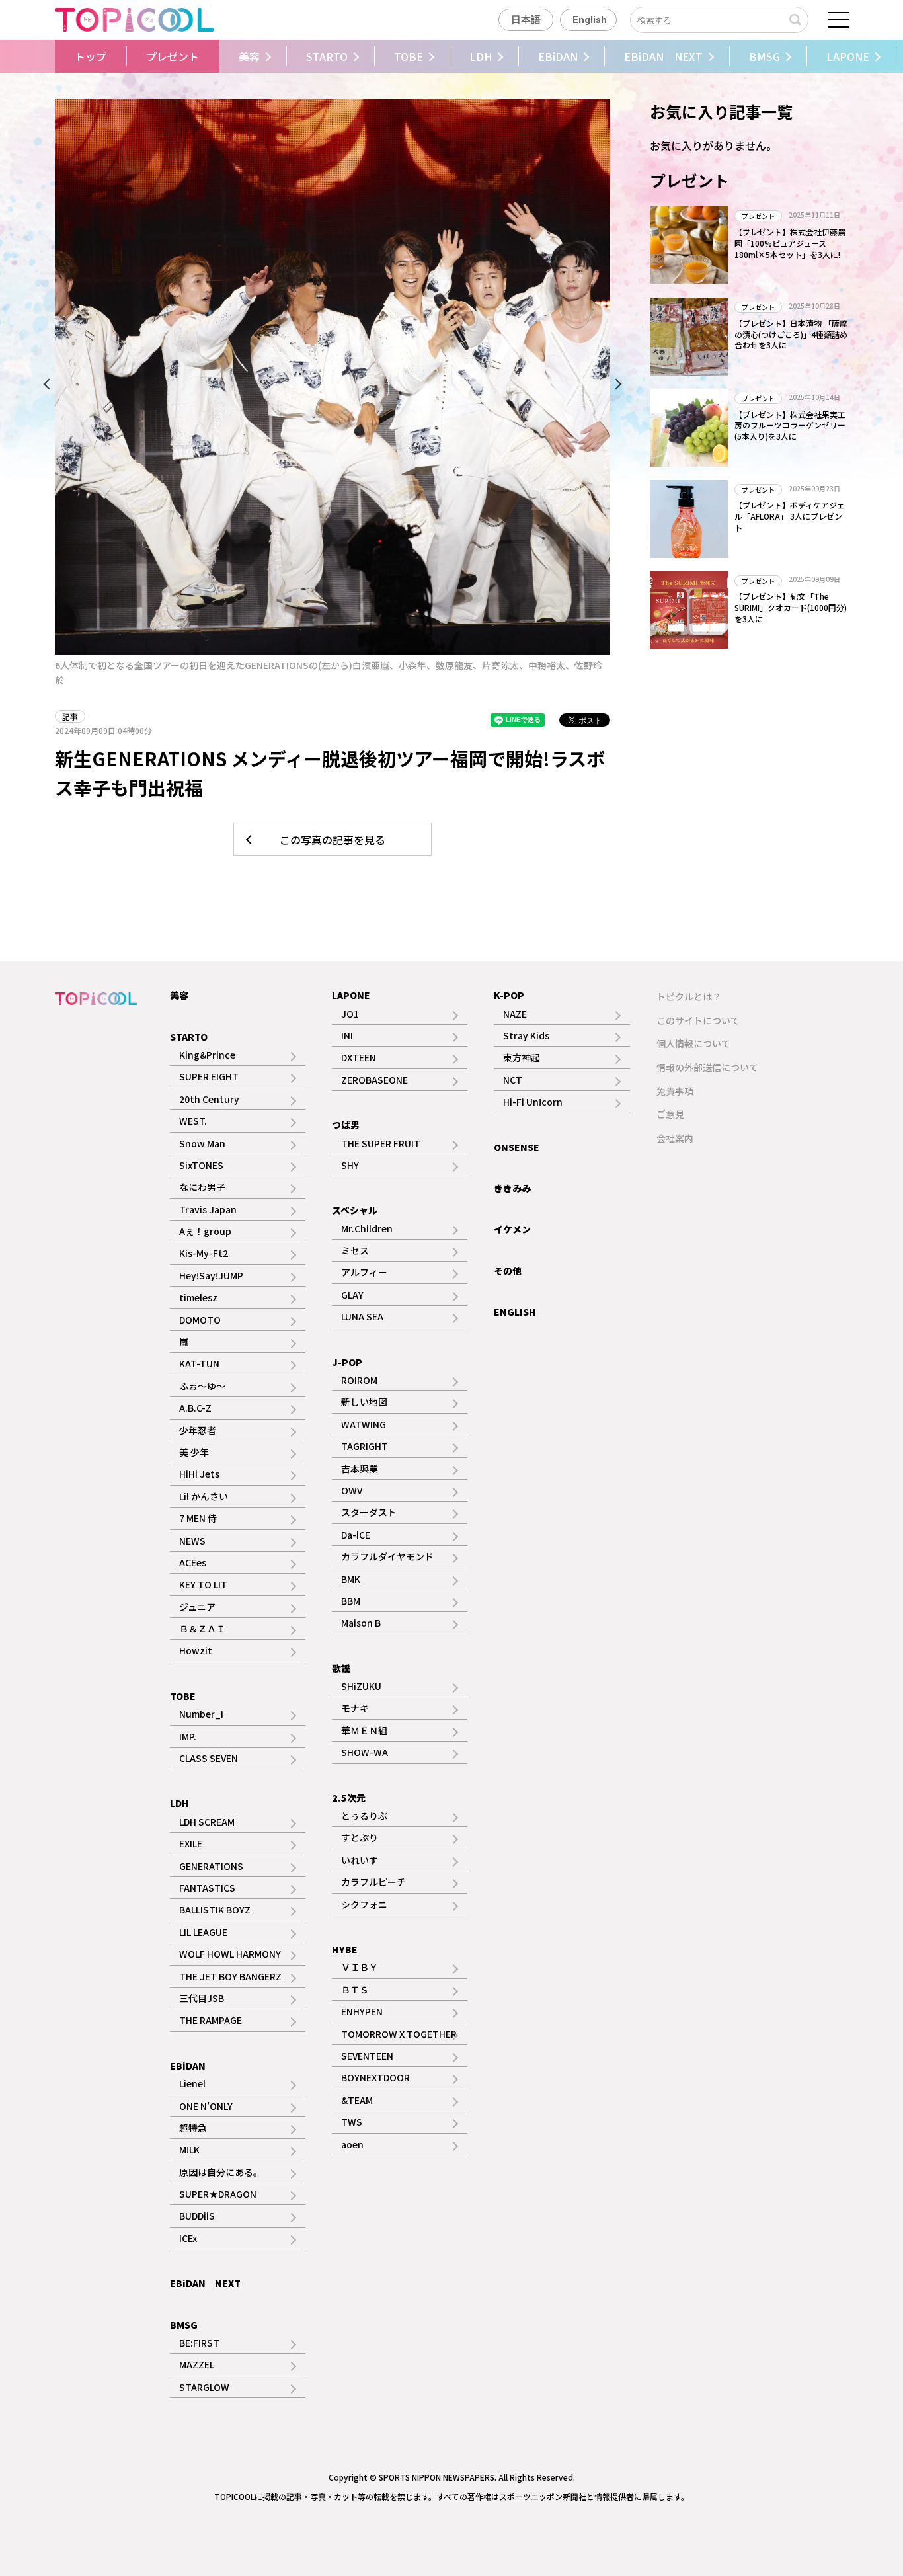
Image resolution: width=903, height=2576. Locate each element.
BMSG (765, 56)
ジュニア (197, 1607)
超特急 (193, 2128)
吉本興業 (360, 1469)
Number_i (201, 1714)
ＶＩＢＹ (360, 1967)
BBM (351, 1601)
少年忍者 (198, 1430)
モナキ (355, 1708)
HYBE (345, 1949)
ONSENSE (517, 1147)
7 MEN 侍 (198, 1518)
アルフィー (364, 1272)
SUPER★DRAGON (218, 2194)
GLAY (352, 1295)
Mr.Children (367, 1228)
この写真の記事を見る (333, 840)
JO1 (350, 1014)
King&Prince (207, 1055)
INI (347, 1035)
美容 (249, 56)
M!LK (189, 2150)
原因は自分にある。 (221, 2172)
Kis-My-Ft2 (204, 1253)
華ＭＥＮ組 (364, 1730)
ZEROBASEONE (374, 1080)
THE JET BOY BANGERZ (230, 1976)
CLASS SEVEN (209, 1758)
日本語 (526, 20)
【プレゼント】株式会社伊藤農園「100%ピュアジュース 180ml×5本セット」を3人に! (790, 243)
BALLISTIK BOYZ (215, 1910)
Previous (52, 387)
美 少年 (194, 1452)
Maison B (361, 1623)
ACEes (193, 1562)
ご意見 (670, 1114)
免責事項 (675, 1091)
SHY (350, 1165)
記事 (70, 716)
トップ (91, 56)
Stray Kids (526, 1035)
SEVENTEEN (367, 2056)
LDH (481, 56)
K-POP (509, 995)
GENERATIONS (211, 1866)
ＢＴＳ (355, 1990)
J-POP (347, 1362)
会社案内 (675, 1138)
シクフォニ (364, 1904)
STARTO (327, 56)
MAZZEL (197, 2364)
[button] (52, 56)
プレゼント (173, 56)
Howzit (196, 1650)
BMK (351, 1579)
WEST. (193, 1121)
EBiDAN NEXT (663, 56)
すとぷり (360, 1837)
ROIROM (359, 1380)
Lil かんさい (204, 1496)
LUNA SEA (362, 1316)
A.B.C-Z (195, 1408)
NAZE (515, 1014)
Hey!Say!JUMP (211, 1275)
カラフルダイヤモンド (387, 1556)
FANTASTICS (207, 1888)
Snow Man (202, 1143)
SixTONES (201, 1165)
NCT (513, 1080)
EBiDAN (558, 56)
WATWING (364, 1424)
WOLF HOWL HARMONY (230, 1954)
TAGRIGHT (365, 1446)
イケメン (512, 1229)
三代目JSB (202, 1998)
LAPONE (848, 56)
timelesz (198, 1297)
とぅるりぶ (364, 1816)
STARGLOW (204, 2387)
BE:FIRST (199, 2343)
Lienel (192, 2083)
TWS (352, 2122)
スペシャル (355, 1210)
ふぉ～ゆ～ (202, 1386)
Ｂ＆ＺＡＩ (202, 1629)
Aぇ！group (205, 1231)
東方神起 (522, 1057)
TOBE (409, 56)
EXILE (191, 1843)
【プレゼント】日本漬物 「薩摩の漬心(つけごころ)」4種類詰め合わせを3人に (791, 334)
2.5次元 (349, 1798)
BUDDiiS (197, 2216)
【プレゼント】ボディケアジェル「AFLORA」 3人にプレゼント (790, 516)
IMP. (188, 1736)
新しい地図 (364, 1402)
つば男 (346, 1125)
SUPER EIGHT (209, 1076)
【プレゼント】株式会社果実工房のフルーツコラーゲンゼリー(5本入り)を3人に (790, 425)
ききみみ (512, 1188)
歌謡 (341, 1668)
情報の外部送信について (707, 1067)
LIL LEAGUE (203, 1932)
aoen (352, 2144)
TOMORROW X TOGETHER (399, 2034)
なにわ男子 (202, 1187)
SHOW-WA (365, 1752)
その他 (508, 1271)
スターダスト (369, 1512)
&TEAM (357, 2100)
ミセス (355, 1250)
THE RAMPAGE (211, 2020)
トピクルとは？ (689, 996)
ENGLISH (515, 1312)
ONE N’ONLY (206, 2106)
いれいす (360, 1860)
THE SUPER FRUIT (381, 1143)
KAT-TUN (199, 1363)
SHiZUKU (361, 1686)
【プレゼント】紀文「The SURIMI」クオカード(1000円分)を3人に (791, 607)
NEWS (192, 1541)
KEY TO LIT (203, 1584)
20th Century (209, 1099)
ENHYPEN (362, 2011)
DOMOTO (200, 1320)
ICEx (188, 2238)
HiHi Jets (199, 1474)
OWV (352, 1490)
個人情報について (693, 1043)
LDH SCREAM (207, 1822)
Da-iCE (356, 1535)
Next (613, 387)
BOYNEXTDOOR (375, 2077)
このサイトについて (698, 1020)
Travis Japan (208, 1209)
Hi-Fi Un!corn (533, 1102)
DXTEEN (359, 1057)
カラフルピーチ (373, 1882)
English (590, 20)
